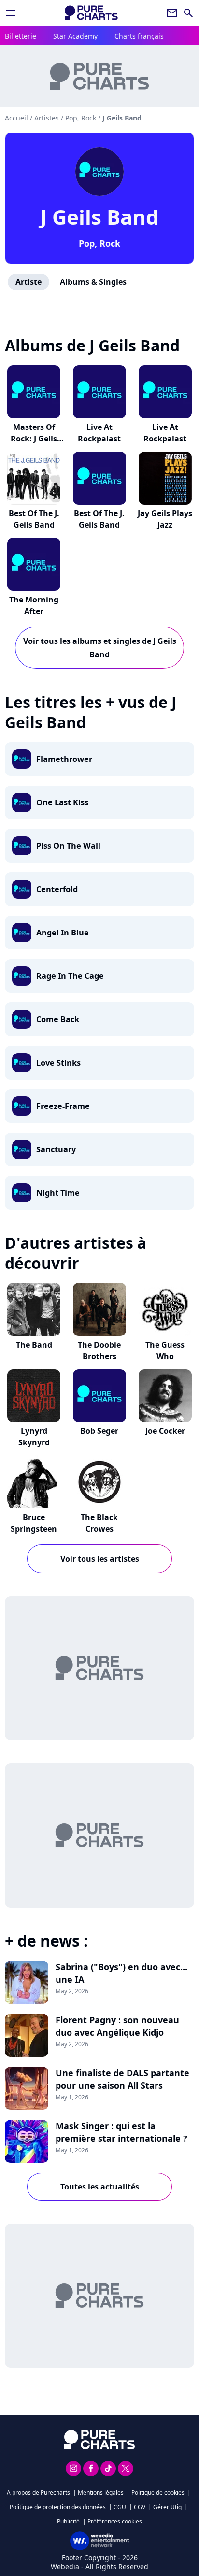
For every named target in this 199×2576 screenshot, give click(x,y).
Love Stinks (58, 1063)
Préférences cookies (115, 2521)
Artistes (47, 118)
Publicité (68, 2521)
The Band (34, 1345)
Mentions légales (101, 2492)
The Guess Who (165, 1350)
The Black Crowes (99, 1523)
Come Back (58, 1019)
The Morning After (34, 605)
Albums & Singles (93, 282)
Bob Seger (99, 1431)
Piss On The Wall (68, 846)
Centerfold (57, 889)
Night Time (58, 1193)
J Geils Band (99, 217)
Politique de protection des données (58, 2507)
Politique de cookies (158, 2492)
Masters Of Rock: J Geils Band (34, 439)
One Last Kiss (62, 802)
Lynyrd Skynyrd (34, 1437)
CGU (120, 2507)
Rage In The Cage (70, 976)
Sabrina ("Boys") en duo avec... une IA (121, 1973)
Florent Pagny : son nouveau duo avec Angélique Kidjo (117, 2026)
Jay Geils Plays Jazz (165, 519)
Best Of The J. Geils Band (34, 519)
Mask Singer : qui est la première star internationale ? (121, 2132)
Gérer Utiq (167, 2507)
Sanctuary (56, 1149)
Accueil (16, 118)
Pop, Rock (99, 243)
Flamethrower (64, 759)
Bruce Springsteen (34, 1523)
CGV (140, 2507)
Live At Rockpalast (99, 433)
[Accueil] (91, 13)
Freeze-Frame (63, 1106)
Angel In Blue (63, 933)
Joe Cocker (165, 1431)
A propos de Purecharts (38, 2492)
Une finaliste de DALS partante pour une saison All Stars (122, 2079)
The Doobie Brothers (99, 1350)
